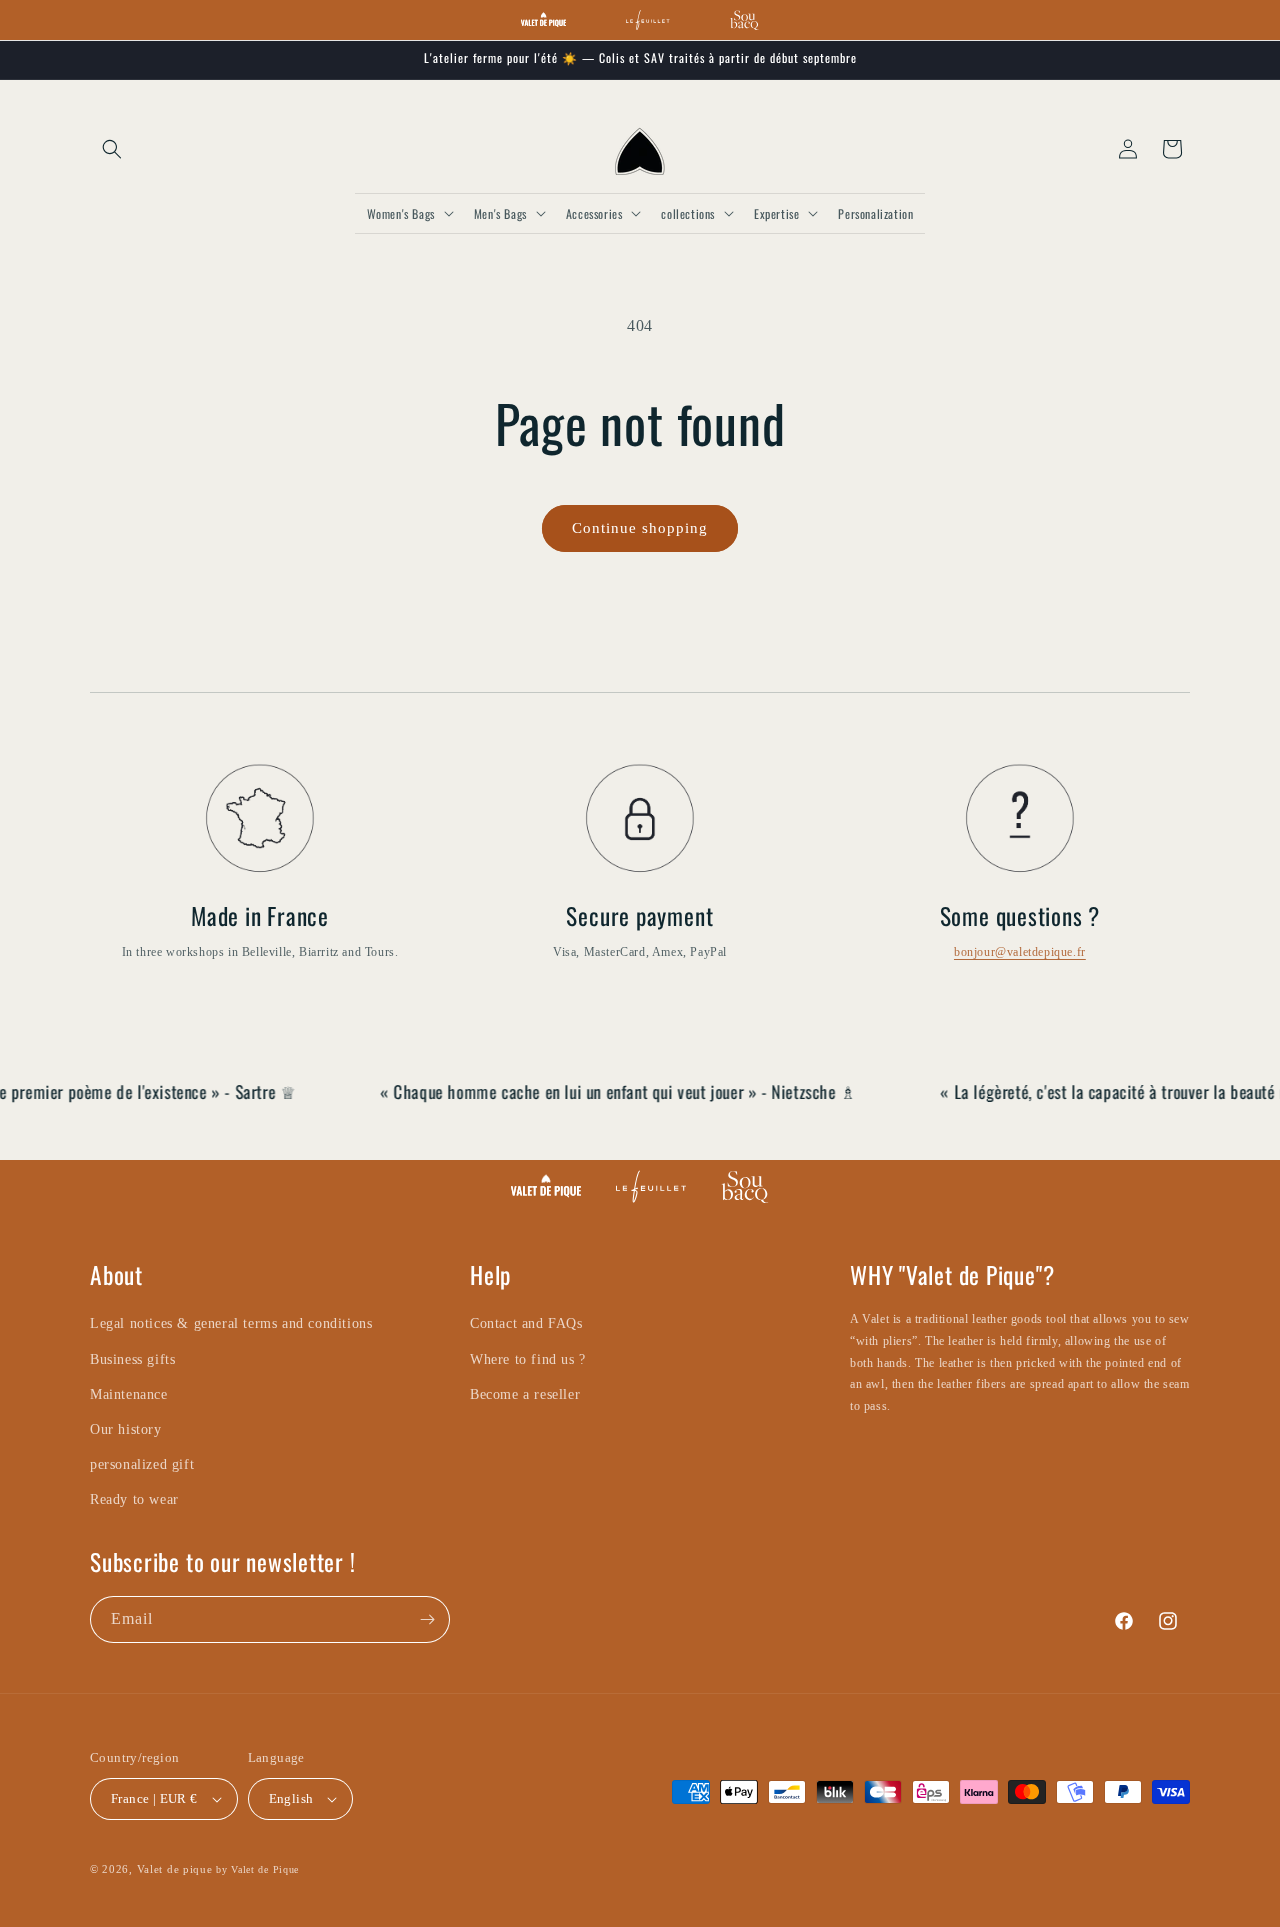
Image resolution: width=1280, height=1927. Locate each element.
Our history (126, 1429)
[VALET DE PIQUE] (546, 1186)
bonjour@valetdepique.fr (1020, 952)
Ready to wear (134, 1499)
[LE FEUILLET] (651, 1186)
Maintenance (129, 1394)
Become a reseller (525, 1394)
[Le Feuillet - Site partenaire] (647, 20)
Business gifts (132, 1359)
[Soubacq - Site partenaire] (744, 20)
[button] (112, 149)
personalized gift (142, 1464)
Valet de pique (175, 1869)
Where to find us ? (528, 1359)
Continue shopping (640, 528)
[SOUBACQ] (745, 1186)
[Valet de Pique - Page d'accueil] (543, 20)
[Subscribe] (427, 1619)
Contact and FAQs (526, 1323)
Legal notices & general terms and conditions (231, 1323)
